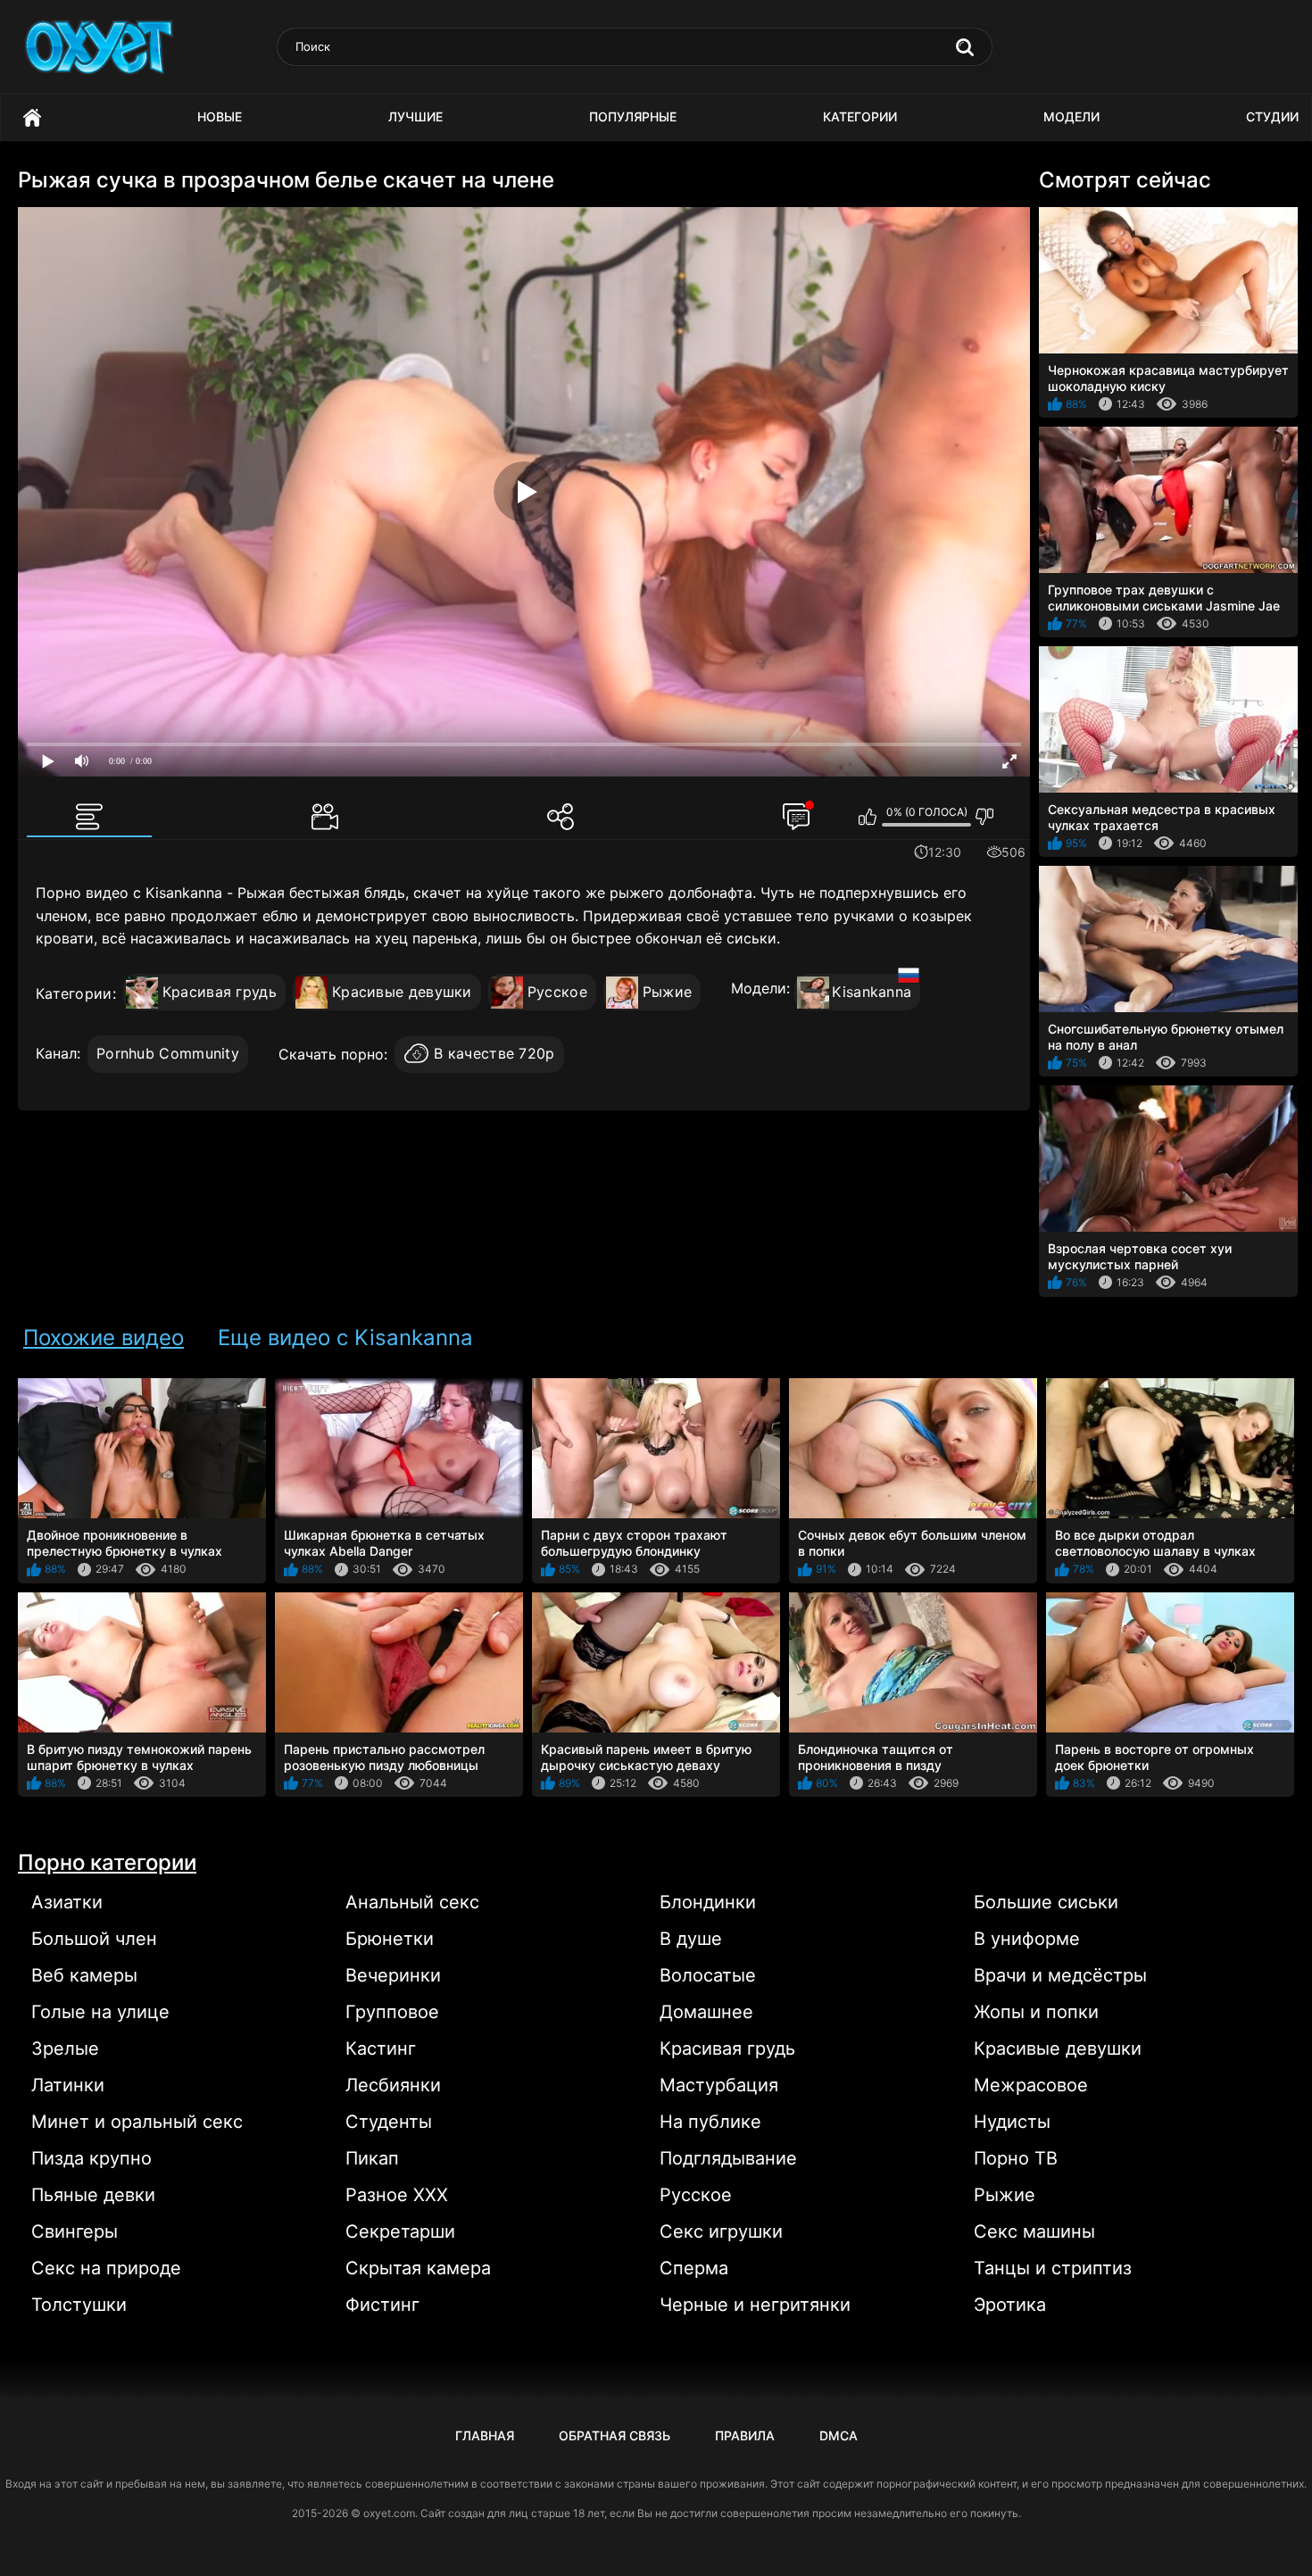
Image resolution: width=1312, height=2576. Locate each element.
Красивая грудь (220, 992)
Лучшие (415, 116)
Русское (557, 992)
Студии (1272, 116)
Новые (220, 116)
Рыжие (668, 992)
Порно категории (107, 1862)
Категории (860, 116)
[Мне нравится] (868, 817)
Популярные (633, 116)
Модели (1071, 116)
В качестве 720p (494, 1053)
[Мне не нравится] (985, 817)
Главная (32, 117)
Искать (965, 47)
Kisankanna (872, 992)
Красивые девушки (402, 992)
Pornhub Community (168, 1053)
